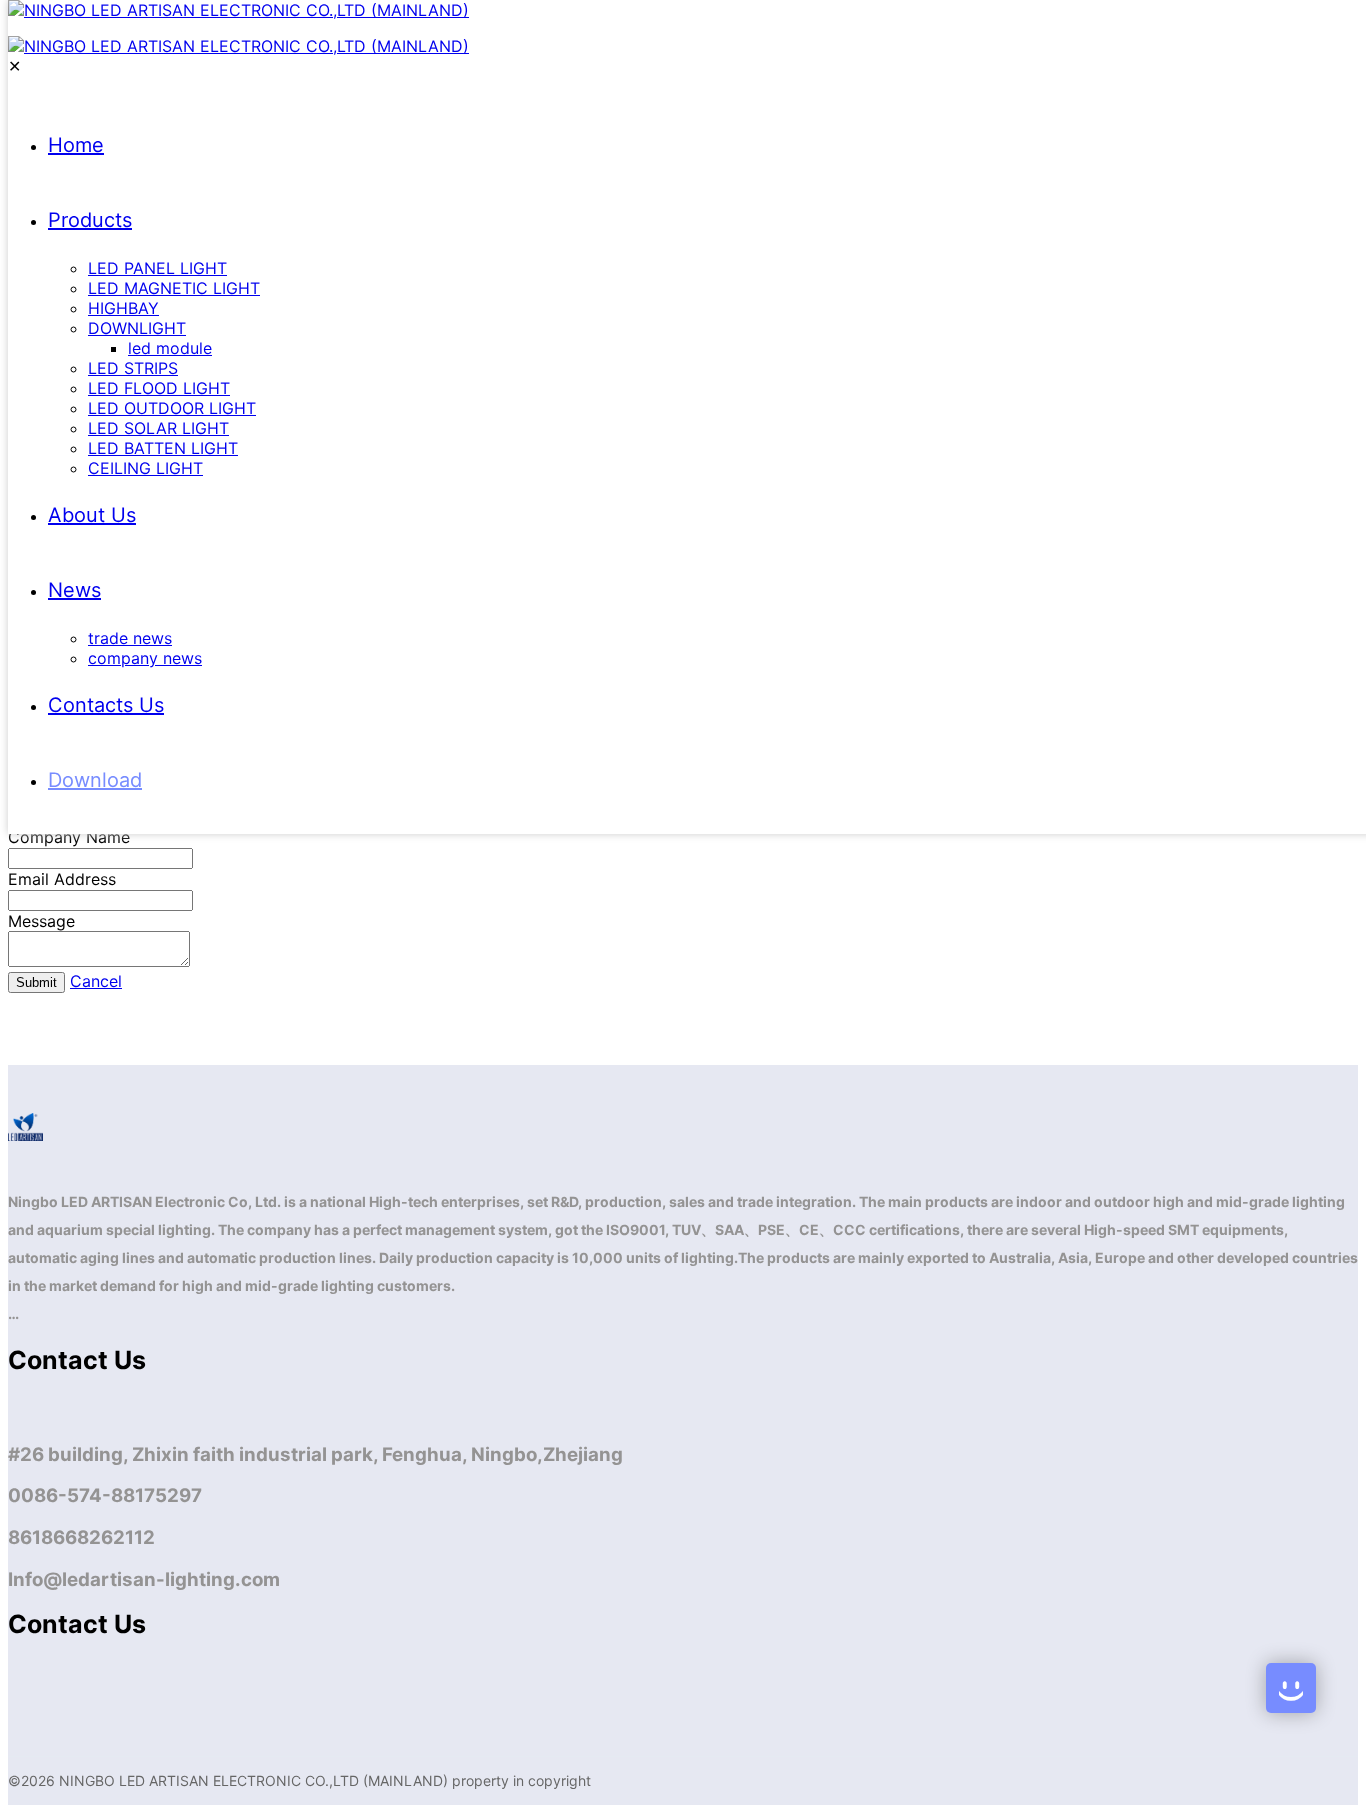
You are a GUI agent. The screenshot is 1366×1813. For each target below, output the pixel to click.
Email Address (62, 879)
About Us (92, 515)
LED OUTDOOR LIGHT (172, 408)
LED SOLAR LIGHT (158, 428)
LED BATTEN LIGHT (163, 448)
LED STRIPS (133, 368)
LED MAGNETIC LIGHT (174, 288)
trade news (130, 638)
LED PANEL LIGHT (157, 268)
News (74, 590)
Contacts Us (106, 705)
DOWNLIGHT (137, 328)
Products (90, 220)
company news (145, 658)
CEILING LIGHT (145, 468)
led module (170, 348)
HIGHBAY (123, 308)
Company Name (69, 837)
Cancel (96, 981)
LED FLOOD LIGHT (159, 388)
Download (95, 780)
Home (76, 145)
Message (41, 921)
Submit (36, 982)
